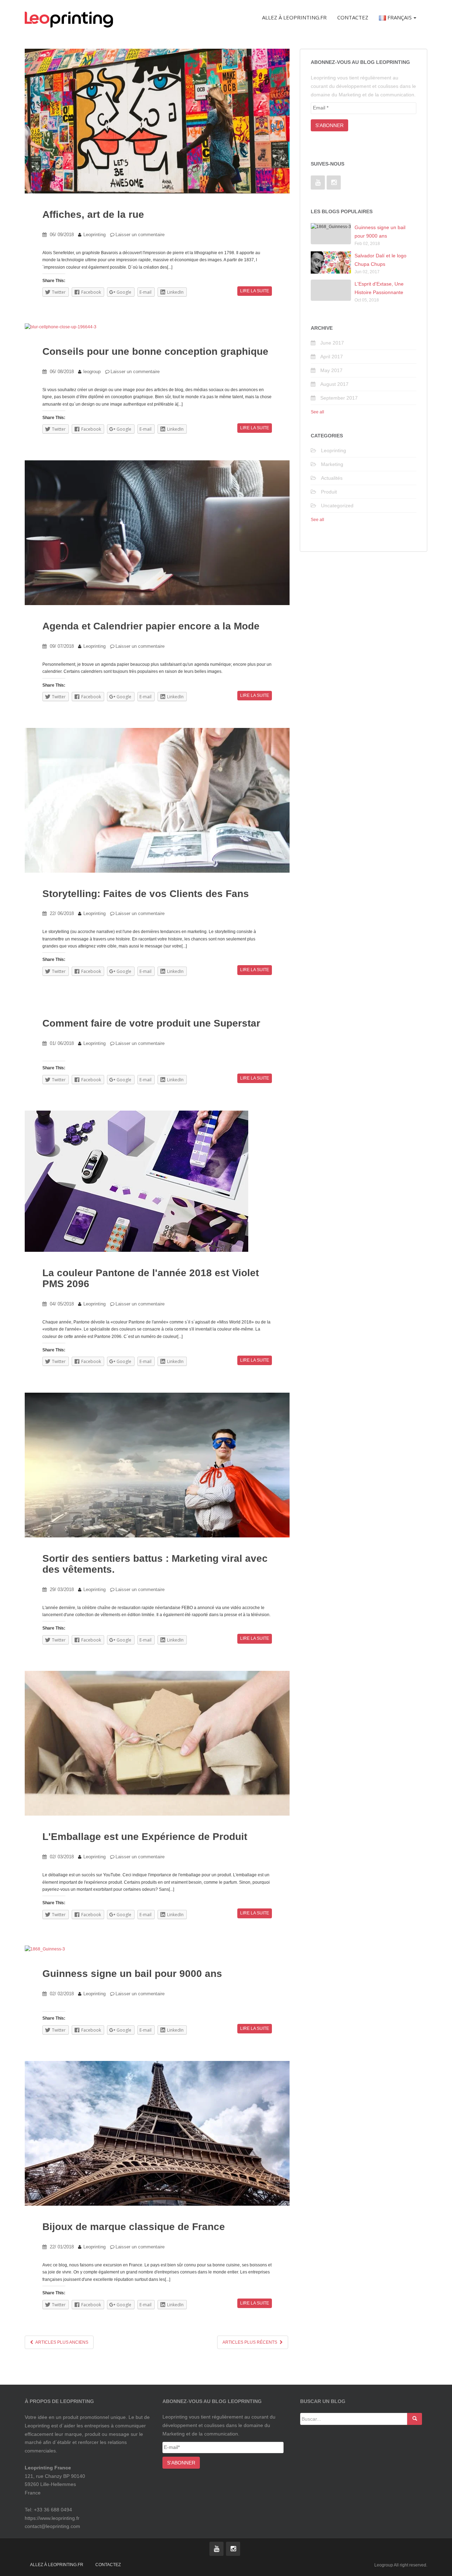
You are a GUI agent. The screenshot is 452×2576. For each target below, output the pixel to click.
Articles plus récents (250, 2342)
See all (317, 412)
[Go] (415, 2419)
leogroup (92, 372)
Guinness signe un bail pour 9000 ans (132, 1974)
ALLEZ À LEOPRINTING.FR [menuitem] (294, 17)
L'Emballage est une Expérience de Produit (145, 1837)
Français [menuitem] (399, 17)
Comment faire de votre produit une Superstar (151, 1023)
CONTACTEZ (108, 2565)
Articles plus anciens (61, 2342)
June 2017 (332, 343)
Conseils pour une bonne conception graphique (155, 351)
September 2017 (339, 398)
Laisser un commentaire (140, 235)
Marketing (332, 464)
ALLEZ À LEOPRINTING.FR (57, 2565)
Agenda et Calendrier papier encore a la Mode (151, 626)
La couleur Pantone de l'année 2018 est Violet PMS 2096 (151, 1278)
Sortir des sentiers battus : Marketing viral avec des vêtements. (155, 1564)
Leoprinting (94, 235)
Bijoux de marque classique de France (134, 2227)
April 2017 (332, 357)
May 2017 (331, 370)
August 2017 (334, 384)
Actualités (332, 478)
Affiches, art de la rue (93, 214)
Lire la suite (255, 291)
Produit (329, 492)
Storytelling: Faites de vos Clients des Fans (146, 894)
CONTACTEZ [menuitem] (353, 17)
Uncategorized (337, 506)
